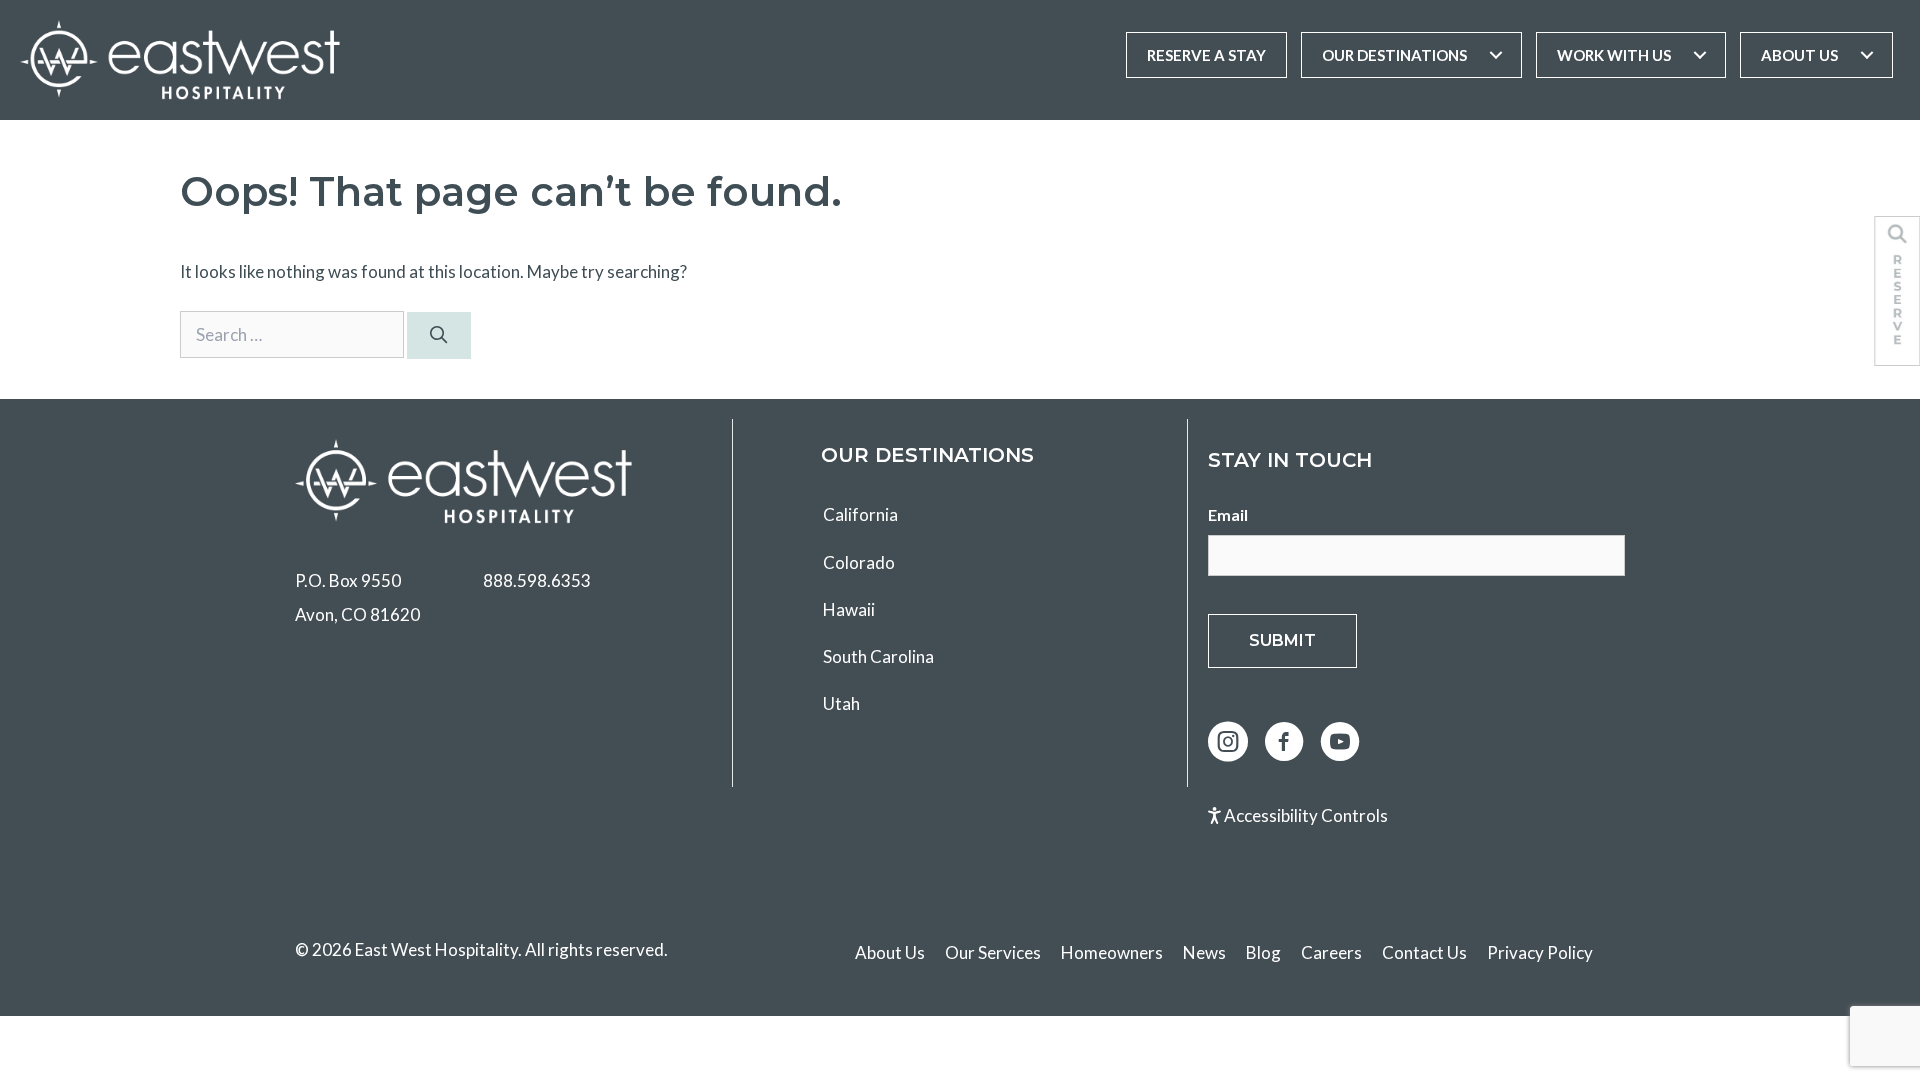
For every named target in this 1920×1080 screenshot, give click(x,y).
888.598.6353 (537, 580)
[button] (1228, 742)
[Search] (439, 336)
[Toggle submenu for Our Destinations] (1496, 55)
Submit (1282, 640)
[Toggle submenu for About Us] (1867, 55)
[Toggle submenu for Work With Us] (1700, 55)
